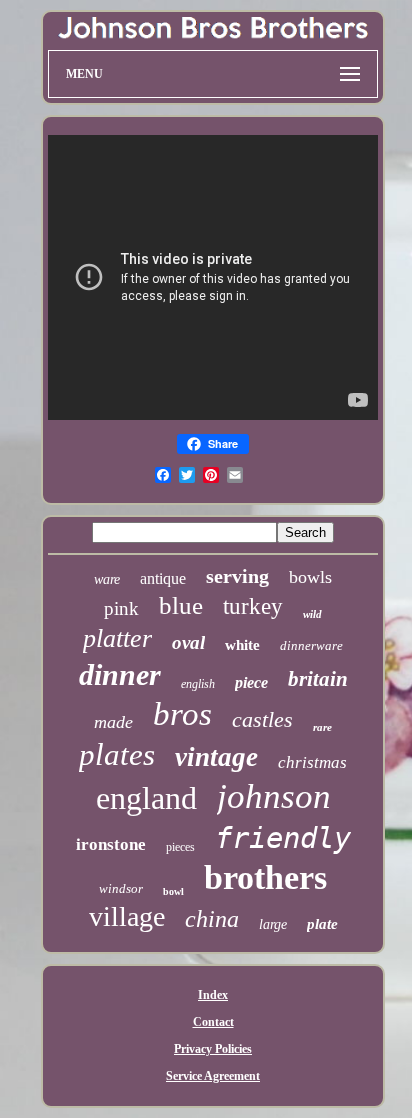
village (127, 916)
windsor (121, 888)
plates (117, 754)
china (212, 919)
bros (182, 714)
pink (121, 608)
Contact (213, 1022)
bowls (310, 577)
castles (262, 719)
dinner (120, 674)
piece (251, 682)
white (242, 645)
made (113, 722)
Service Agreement (213, 1076)
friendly (283, 838)
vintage (216, 757)
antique (163, 578)
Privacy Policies (213, 1049)
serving (237, 576)
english (198, 684)
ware (107, 579)
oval (188, 642)
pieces (180, 847)
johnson (274, 796)
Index (213, 995)
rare (322, 727)
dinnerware (311, 645)
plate (322, 924)
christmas (312, 762)
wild (312, 614)
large (273, 924)
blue (181, 605)
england (146, 798)
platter (117, 638)
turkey (253, 606)
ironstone (111, 844)
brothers (265, 877)
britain (318, 679)
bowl (173, 891)
